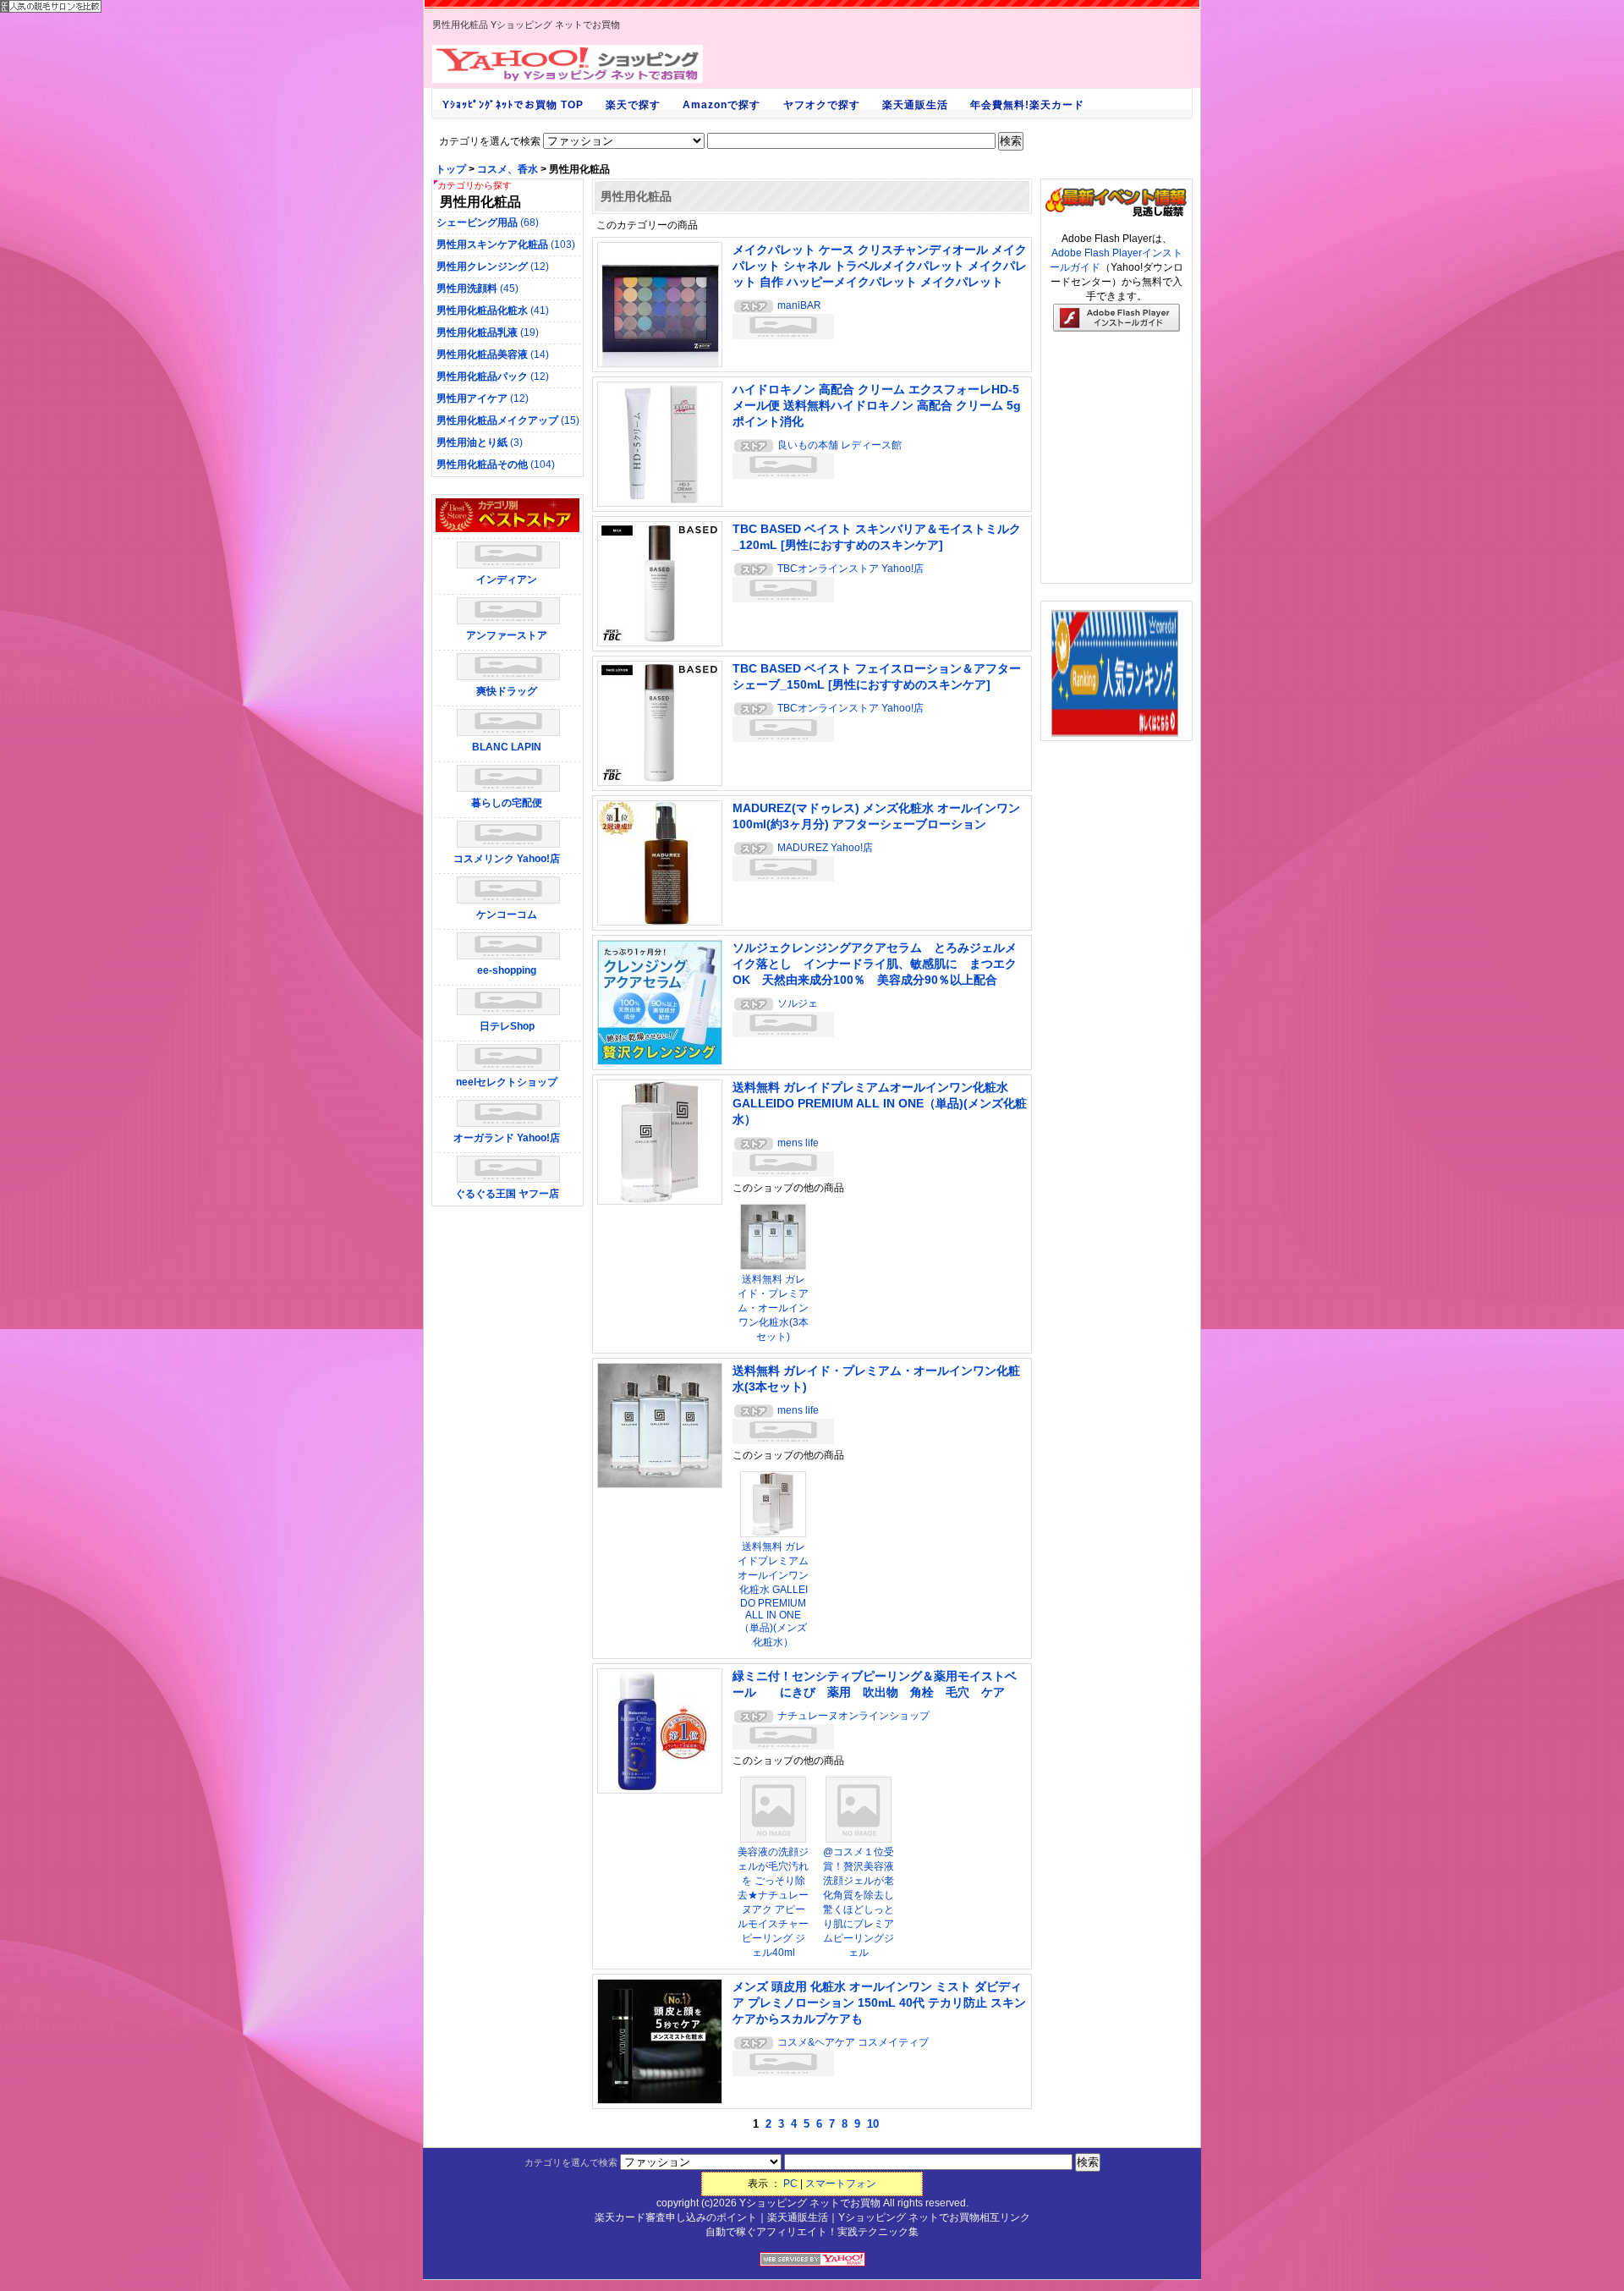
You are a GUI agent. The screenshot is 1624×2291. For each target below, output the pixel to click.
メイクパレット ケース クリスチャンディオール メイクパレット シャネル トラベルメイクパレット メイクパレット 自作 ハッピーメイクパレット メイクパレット (880, 266)
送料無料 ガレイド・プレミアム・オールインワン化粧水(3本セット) (773, 1308)
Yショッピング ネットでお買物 (810, 2203)
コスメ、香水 (507, 169)
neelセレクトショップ (507, 1082)
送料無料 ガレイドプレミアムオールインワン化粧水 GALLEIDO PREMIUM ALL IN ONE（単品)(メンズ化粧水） (880, 1103)
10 (873, 2124)
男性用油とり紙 (480, 442)
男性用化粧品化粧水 (493, 310)
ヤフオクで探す (822, 105)
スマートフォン (841, 2184)
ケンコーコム (507, 915)
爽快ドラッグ (507, 691)
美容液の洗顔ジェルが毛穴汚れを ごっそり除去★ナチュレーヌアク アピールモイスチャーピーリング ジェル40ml (773, 1902)
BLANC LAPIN (507, 747)
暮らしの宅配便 (507, 803)
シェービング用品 (488, 223)
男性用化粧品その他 (496, 464)
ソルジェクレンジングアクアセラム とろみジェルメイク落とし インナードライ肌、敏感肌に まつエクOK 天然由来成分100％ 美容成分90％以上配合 (875, 964)
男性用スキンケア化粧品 (506, 244)
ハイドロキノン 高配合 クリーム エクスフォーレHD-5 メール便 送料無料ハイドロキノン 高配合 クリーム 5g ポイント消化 (877, 405)
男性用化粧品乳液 (488, 332)
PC (790, 2184)
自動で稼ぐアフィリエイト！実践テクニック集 (812, 2232)
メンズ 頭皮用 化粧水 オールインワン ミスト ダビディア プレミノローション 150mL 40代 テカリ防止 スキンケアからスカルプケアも (879, 2003)
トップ (451, 169)
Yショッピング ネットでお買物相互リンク (934, 2217)
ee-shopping (507, 970)
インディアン (507, 580)
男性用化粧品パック (493, 376)
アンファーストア (507, 635)
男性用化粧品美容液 (493, 354)
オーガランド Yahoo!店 (507, 1138)
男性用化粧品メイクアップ (508, 420)
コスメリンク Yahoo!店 (507, 859)
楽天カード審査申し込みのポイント (676, 2217)
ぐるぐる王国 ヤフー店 (507, 1194)
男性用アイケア (483, 398)
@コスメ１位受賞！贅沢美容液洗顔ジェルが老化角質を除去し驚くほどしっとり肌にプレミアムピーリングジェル (859, 1902)
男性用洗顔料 (477, 288)
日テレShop (507, 1026)
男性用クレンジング (493, 266)
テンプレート (1612, 2286)
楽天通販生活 (798, 2217)
